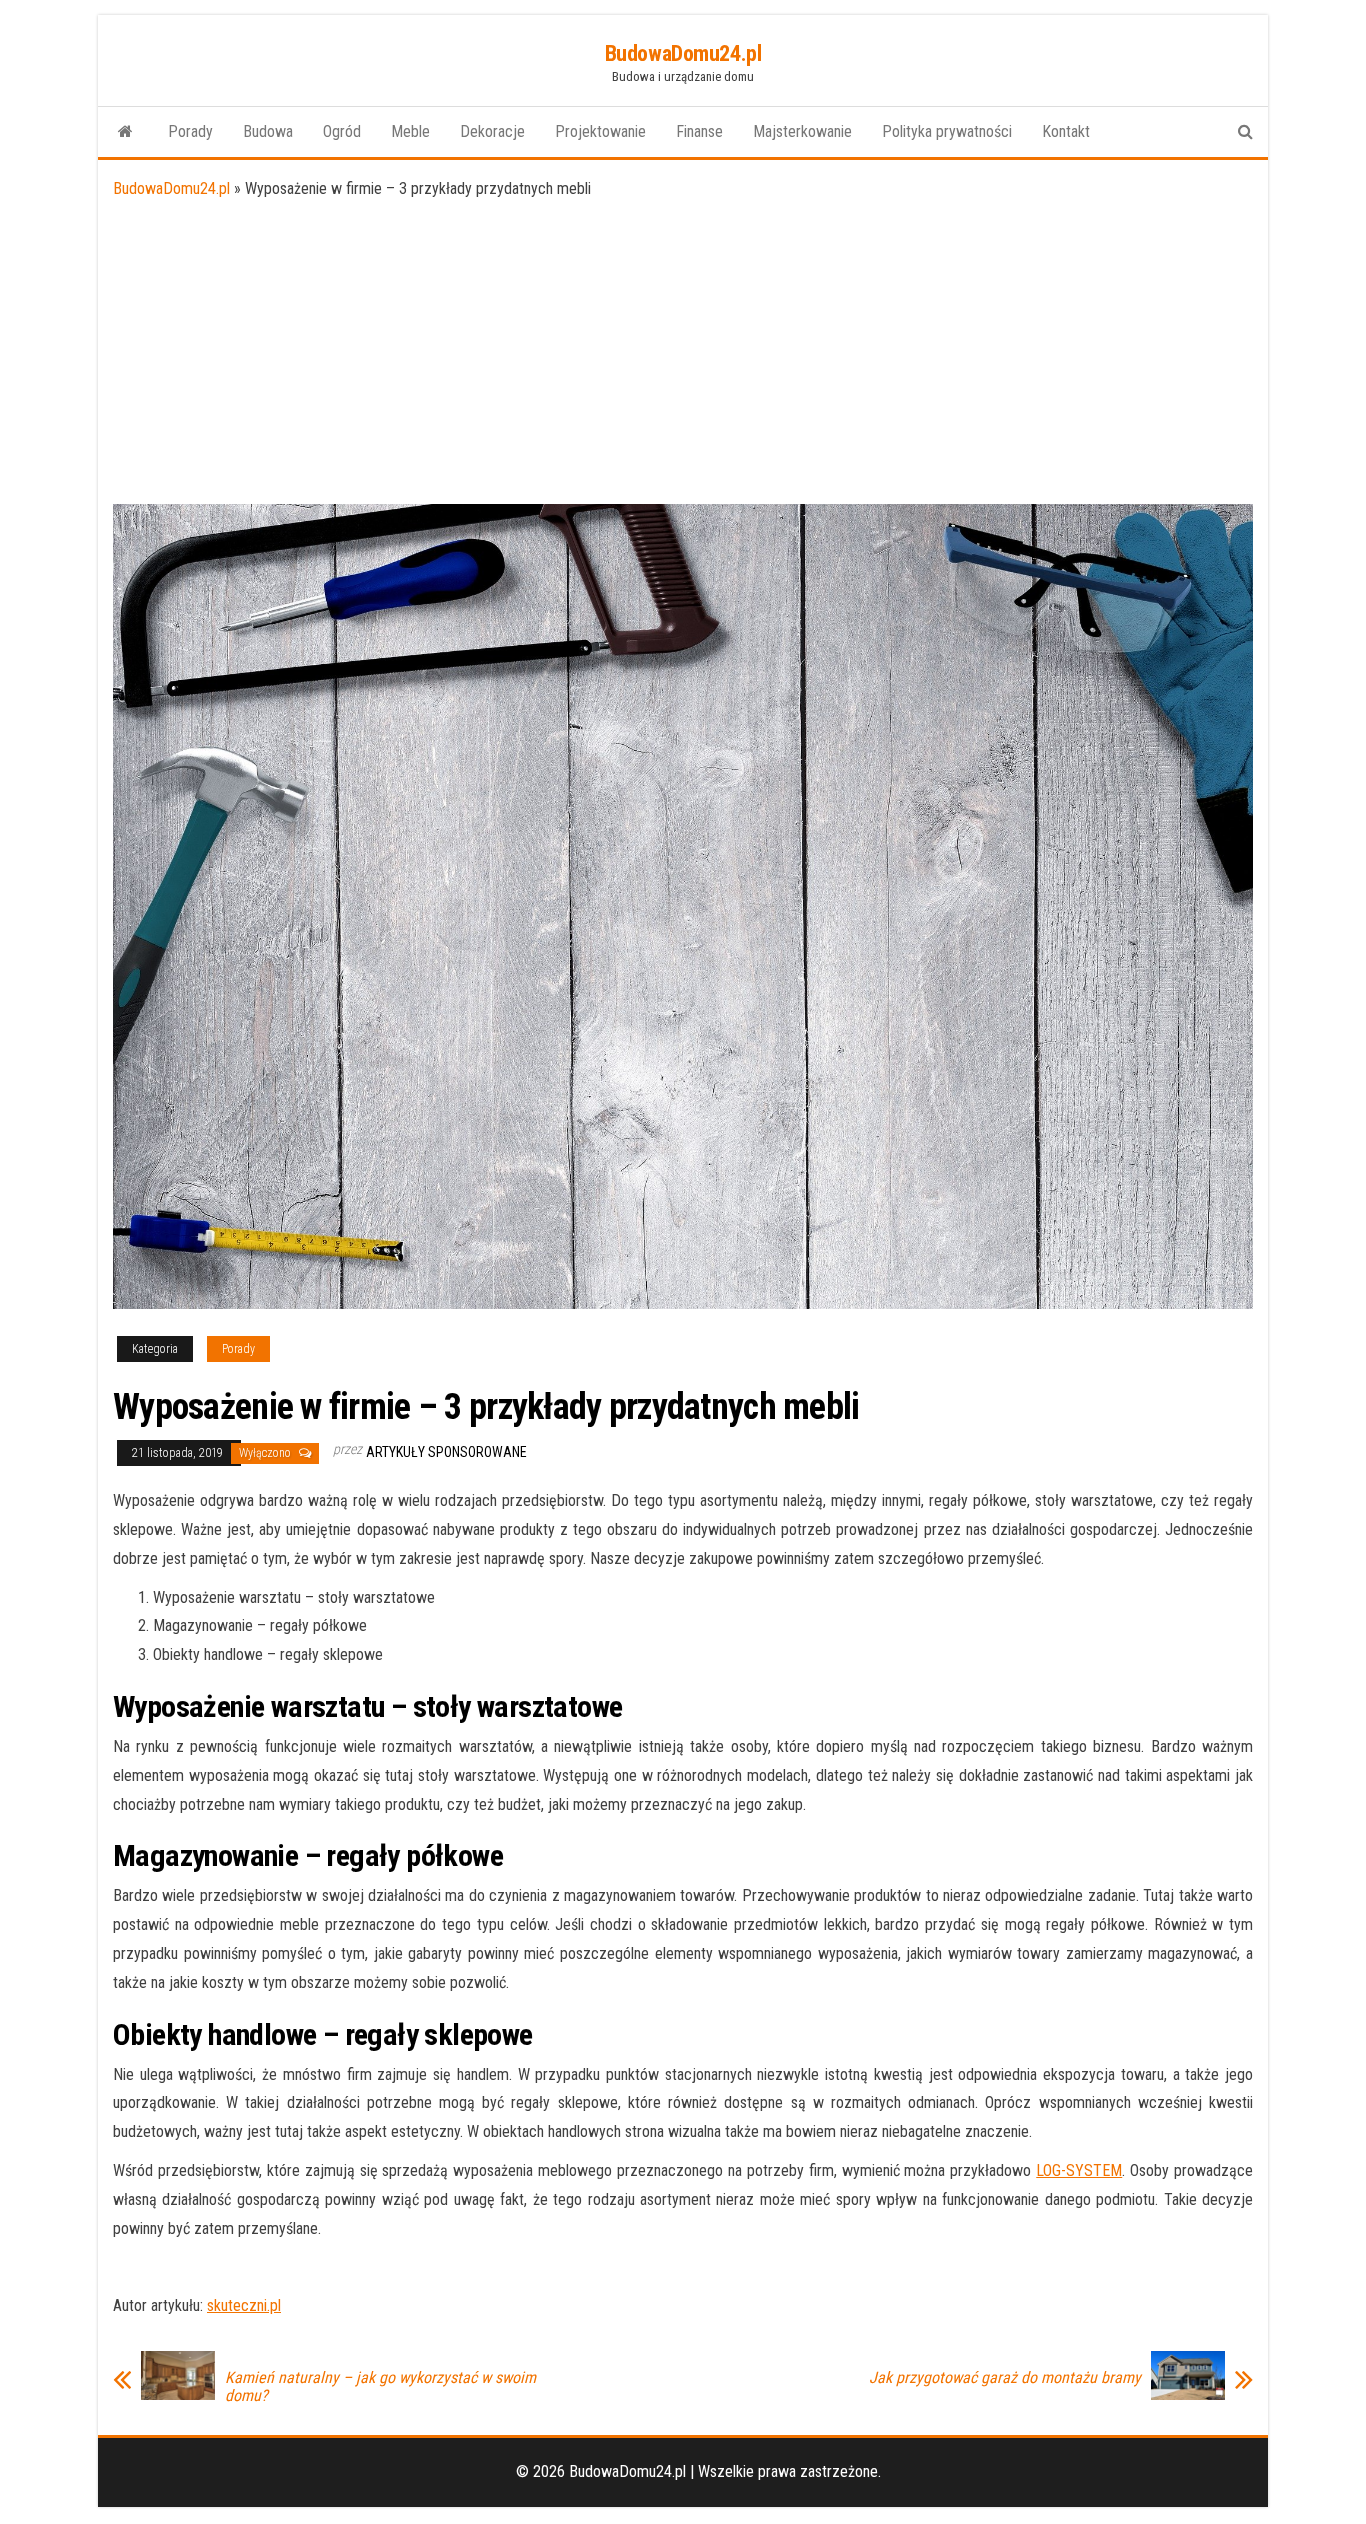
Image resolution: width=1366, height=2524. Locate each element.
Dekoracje (492, 131)
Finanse (699, 131)
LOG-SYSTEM (1079, 2170)
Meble (410, 131)
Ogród (342, 131)
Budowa (268, 131)
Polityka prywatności (947, 131)
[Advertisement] (683, 354)
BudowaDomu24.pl (683, 53)
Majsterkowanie (802, 131)
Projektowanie (600, 131)
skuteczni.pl (244, 2305)
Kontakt (1066, 131)
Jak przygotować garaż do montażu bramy (1005, 2378)
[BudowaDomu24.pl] (125, 132)
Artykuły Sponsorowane (446, 1452)
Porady (190, 131)
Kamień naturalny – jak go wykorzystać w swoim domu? (380, 2387)
